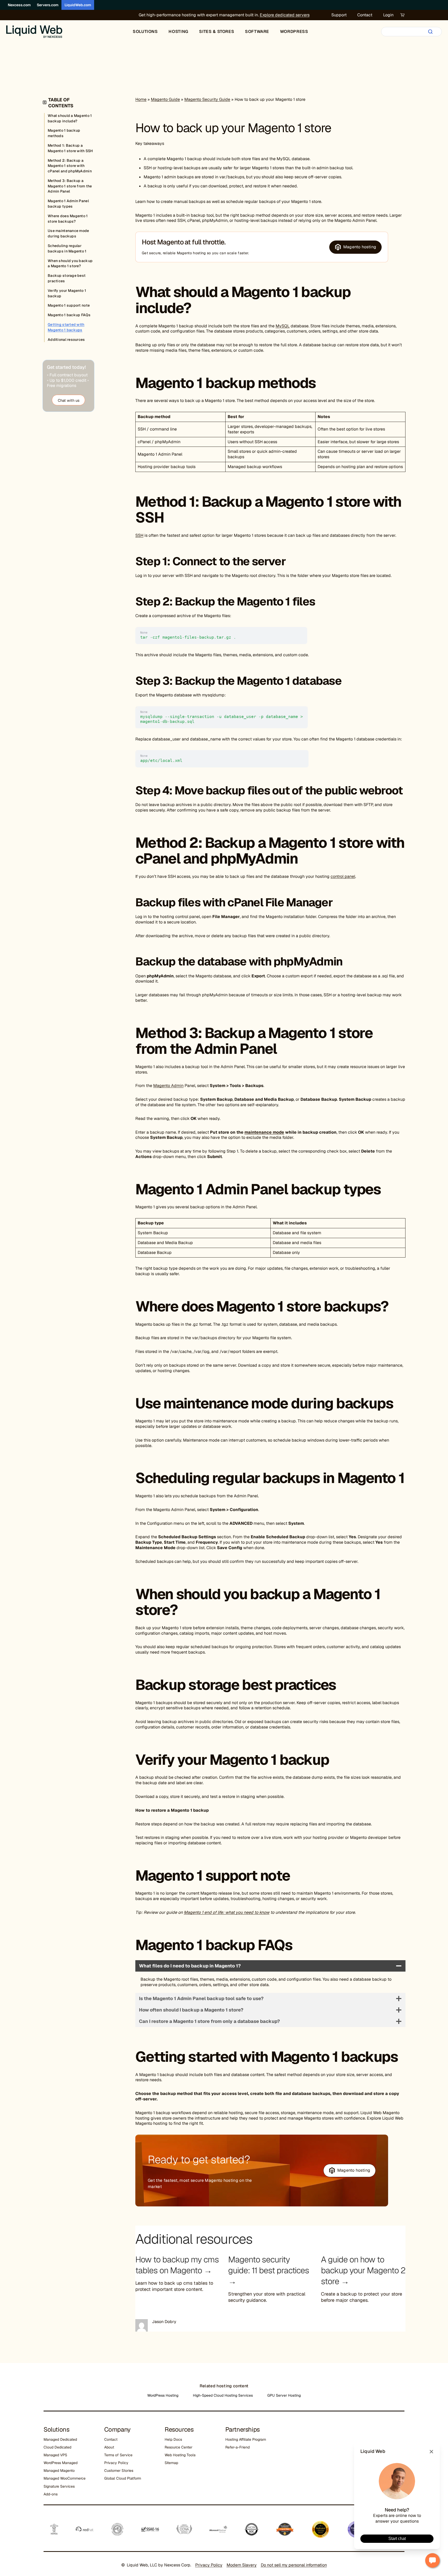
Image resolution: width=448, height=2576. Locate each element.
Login (388, 15)
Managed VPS (55, 2455)
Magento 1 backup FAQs (69, 315)
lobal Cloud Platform (124, 2478)
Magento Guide (165, 99)
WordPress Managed (61, 2463)
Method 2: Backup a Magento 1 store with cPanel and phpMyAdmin (70, 166)
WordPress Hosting (163, 2395)
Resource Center (178, 2447)
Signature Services (59, 2486)
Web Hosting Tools (180, 2455)
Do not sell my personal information (294, 2565)
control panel (343, 876)
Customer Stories (119, 2471)
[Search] (430, 32)
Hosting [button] (178, 31)
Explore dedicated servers (285, 15)
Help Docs (173, 2439)
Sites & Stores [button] (217, 31)
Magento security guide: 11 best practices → (269, 2270)
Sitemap (171, 2463)
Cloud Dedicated (57, 2447)
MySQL (283, 326)
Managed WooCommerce (65, 2478)
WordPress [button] (294, 31)
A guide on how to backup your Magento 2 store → (363, 2270)
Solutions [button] (145, 31)
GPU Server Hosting (284, 2395)
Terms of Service (118, 2455)
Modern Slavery (242, 2565)
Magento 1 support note (69, 305)
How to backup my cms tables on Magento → (177, 2265)
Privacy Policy (116, 2463)
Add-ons (51, 2494)
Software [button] (257, 31)
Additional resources (66, 340)
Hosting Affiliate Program (246, 2439)
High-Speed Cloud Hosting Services (223, 2395)
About (109, 2447)
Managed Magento (59, 2471)
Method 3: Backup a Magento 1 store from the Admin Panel (70, 186)
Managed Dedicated (60, 2439)
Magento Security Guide (207, 99)
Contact (365, 15)
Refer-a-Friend (237, 2447)
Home (141, 99)
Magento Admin (168, 1086)
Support (339, 15)
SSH (139, 535)
